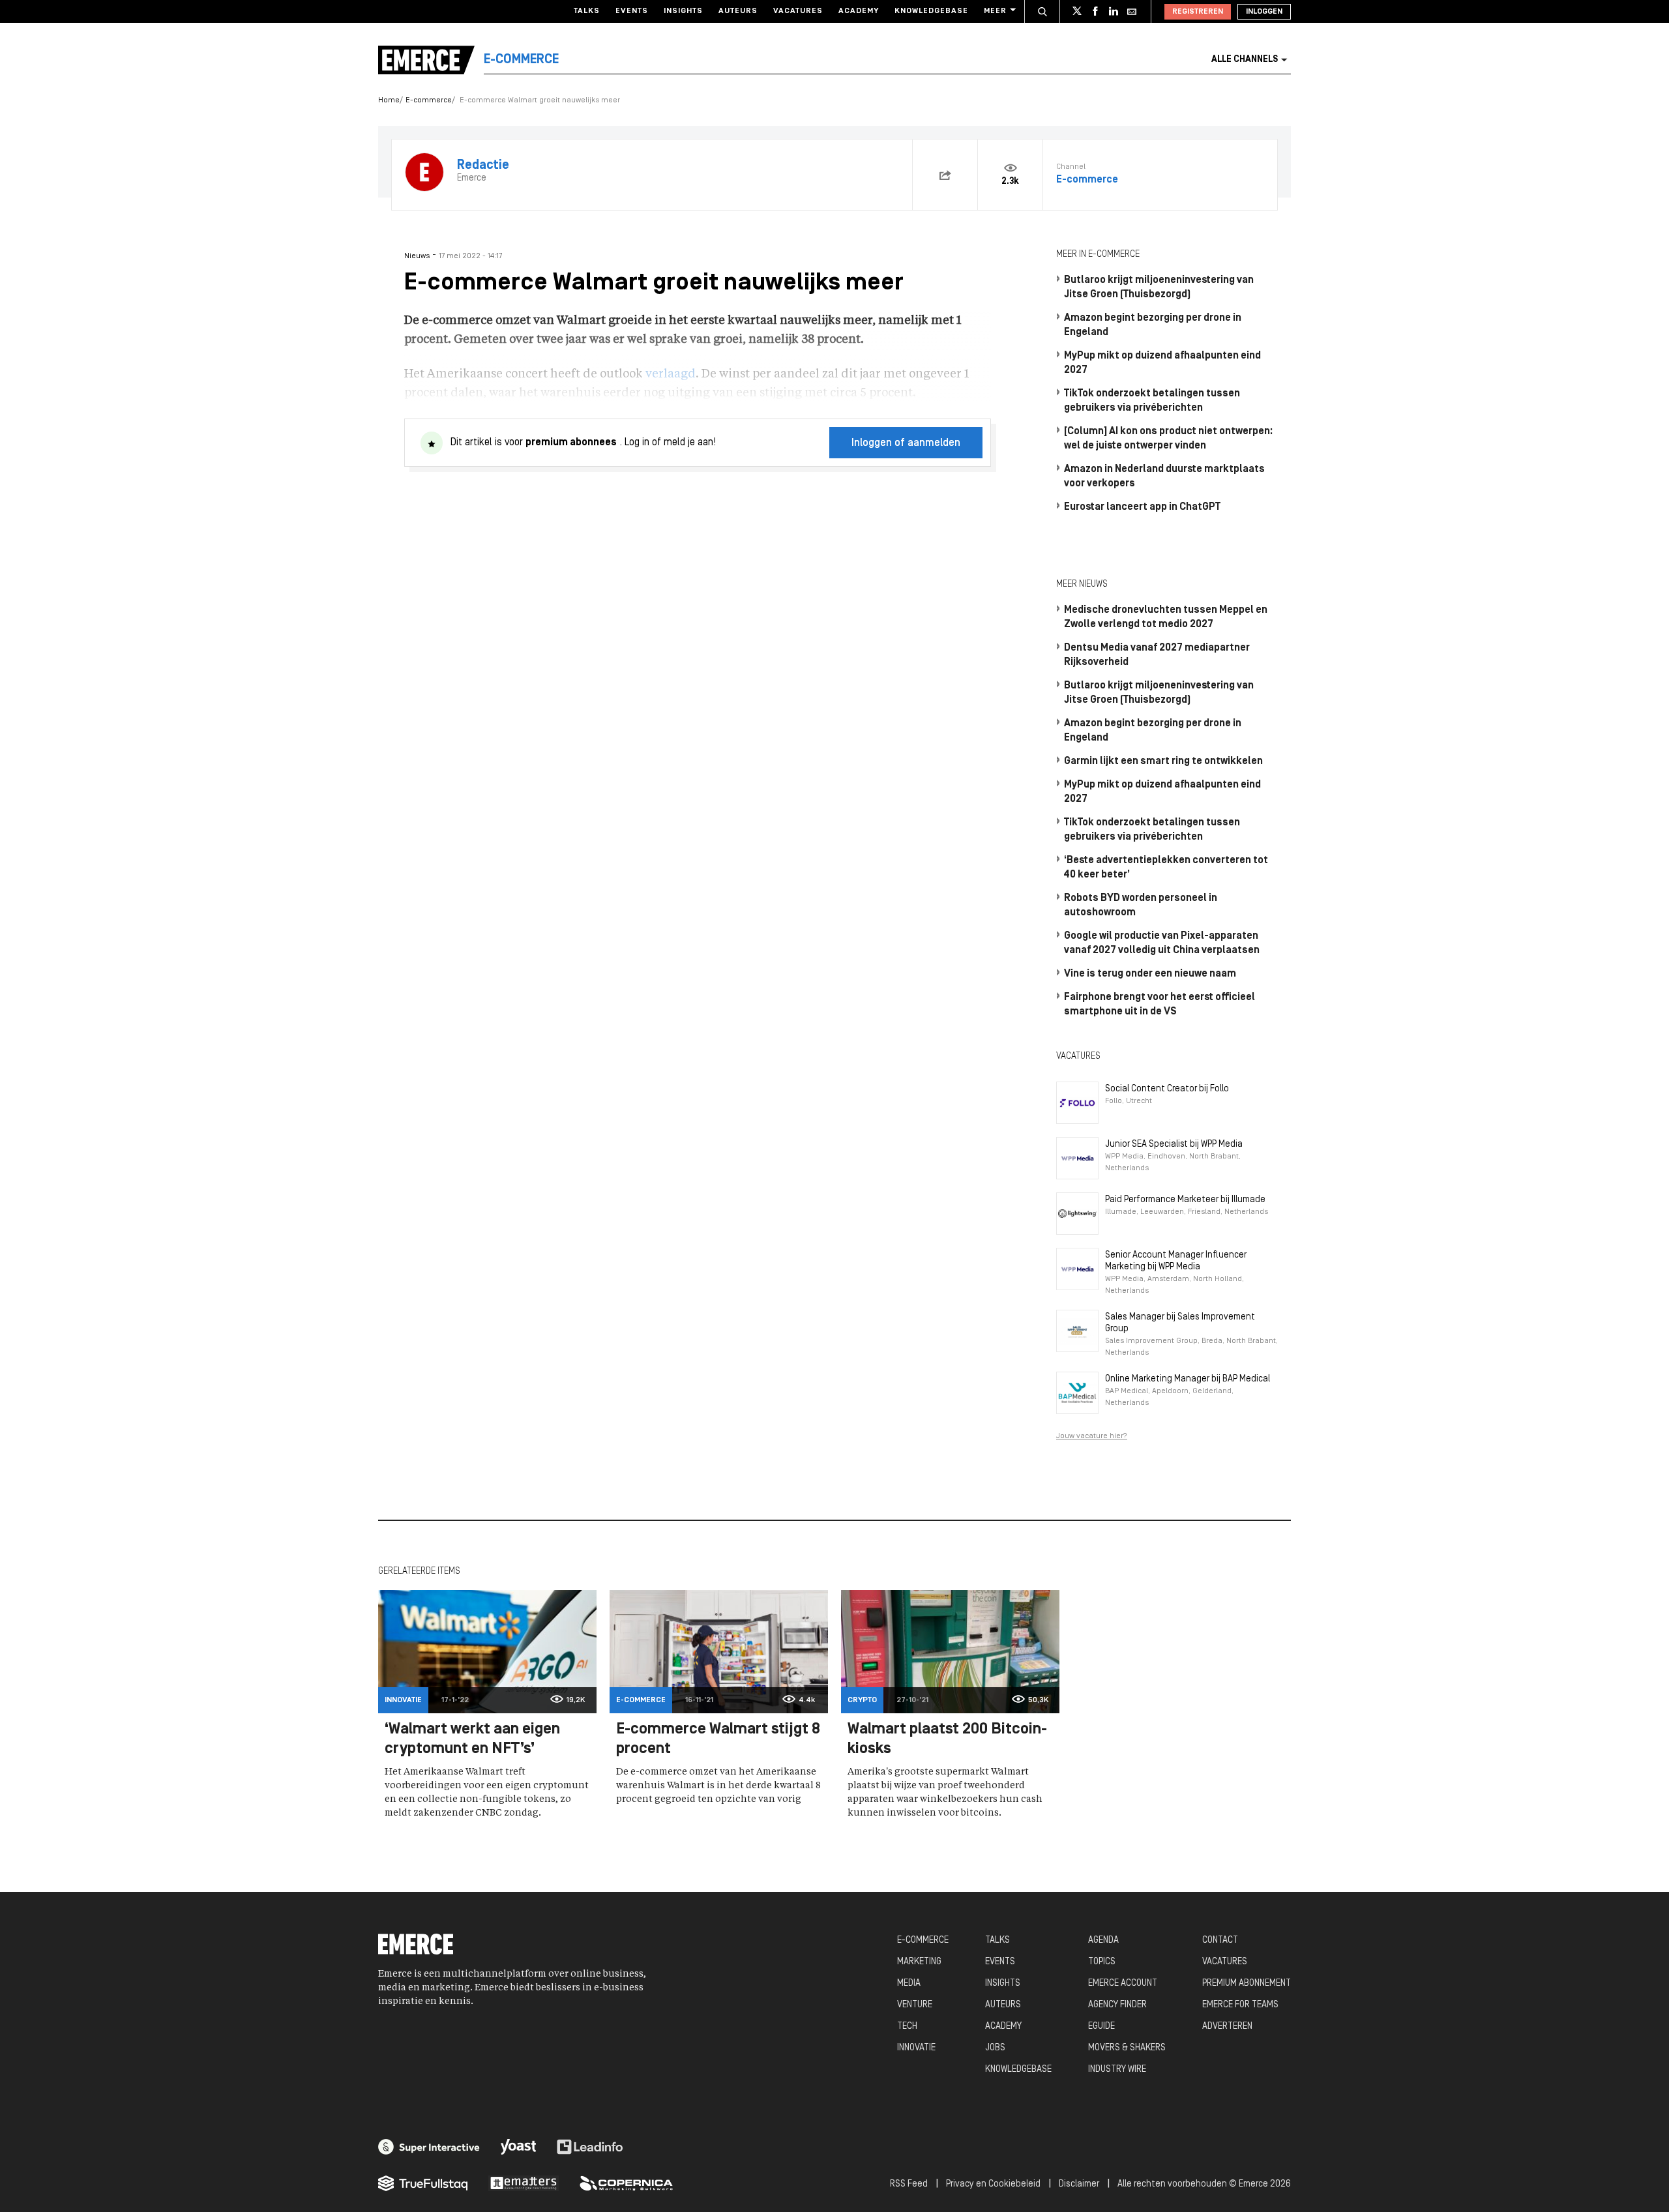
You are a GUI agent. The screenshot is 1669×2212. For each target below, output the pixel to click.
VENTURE (915, 2005)
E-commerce (429, 100)
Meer (995, 11)
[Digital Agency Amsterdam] (429, 2147)
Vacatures (798, 11)
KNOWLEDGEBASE (1018, 2070)
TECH (907, 2027)
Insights (683, 11)
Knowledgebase (931, 11)
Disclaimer (1079, 2184)
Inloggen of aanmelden (906, 443)
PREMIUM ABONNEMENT (1247, 1983)
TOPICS (1102, 1962)
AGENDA (1103, 1940)
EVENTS (1000, 1962)
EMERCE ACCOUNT (1123, 1983)
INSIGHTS (1003, 1983)
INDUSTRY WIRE (1117, 2070)
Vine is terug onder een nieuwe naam (1150, 974)
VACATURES (1225, 1962)
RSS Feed (909, 2184)
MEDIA (909, 1983)
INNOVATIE (916, 2048)
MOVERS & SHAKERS (1127, 2048)
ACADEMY (1003, 2027)
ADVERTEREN (1227, 2027)
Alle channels (1245, 60)
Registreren (1198, 12)
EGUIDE (1101, 2027)
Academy (859, 11)
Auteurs (738, 11)
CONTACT (1220, 1940)
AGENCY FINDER (1117, 2005)
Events (632, 11)
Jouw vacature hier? (1092, 1436)
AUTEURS (1003, 2005)
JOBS (995, 2048)
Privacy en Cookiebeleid (993, 2184)
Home (389, 100)
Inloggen (1264, 12)
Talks (587, 11)
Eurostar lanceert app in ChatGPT (1142, 507)
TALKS (997, 1940)
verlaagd (671, 374)
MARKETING (919, 1962)
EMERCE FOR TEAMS (1240, 2005)
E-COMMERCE (923, 1940)
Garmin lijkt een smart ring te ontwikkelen (1163, 761)
